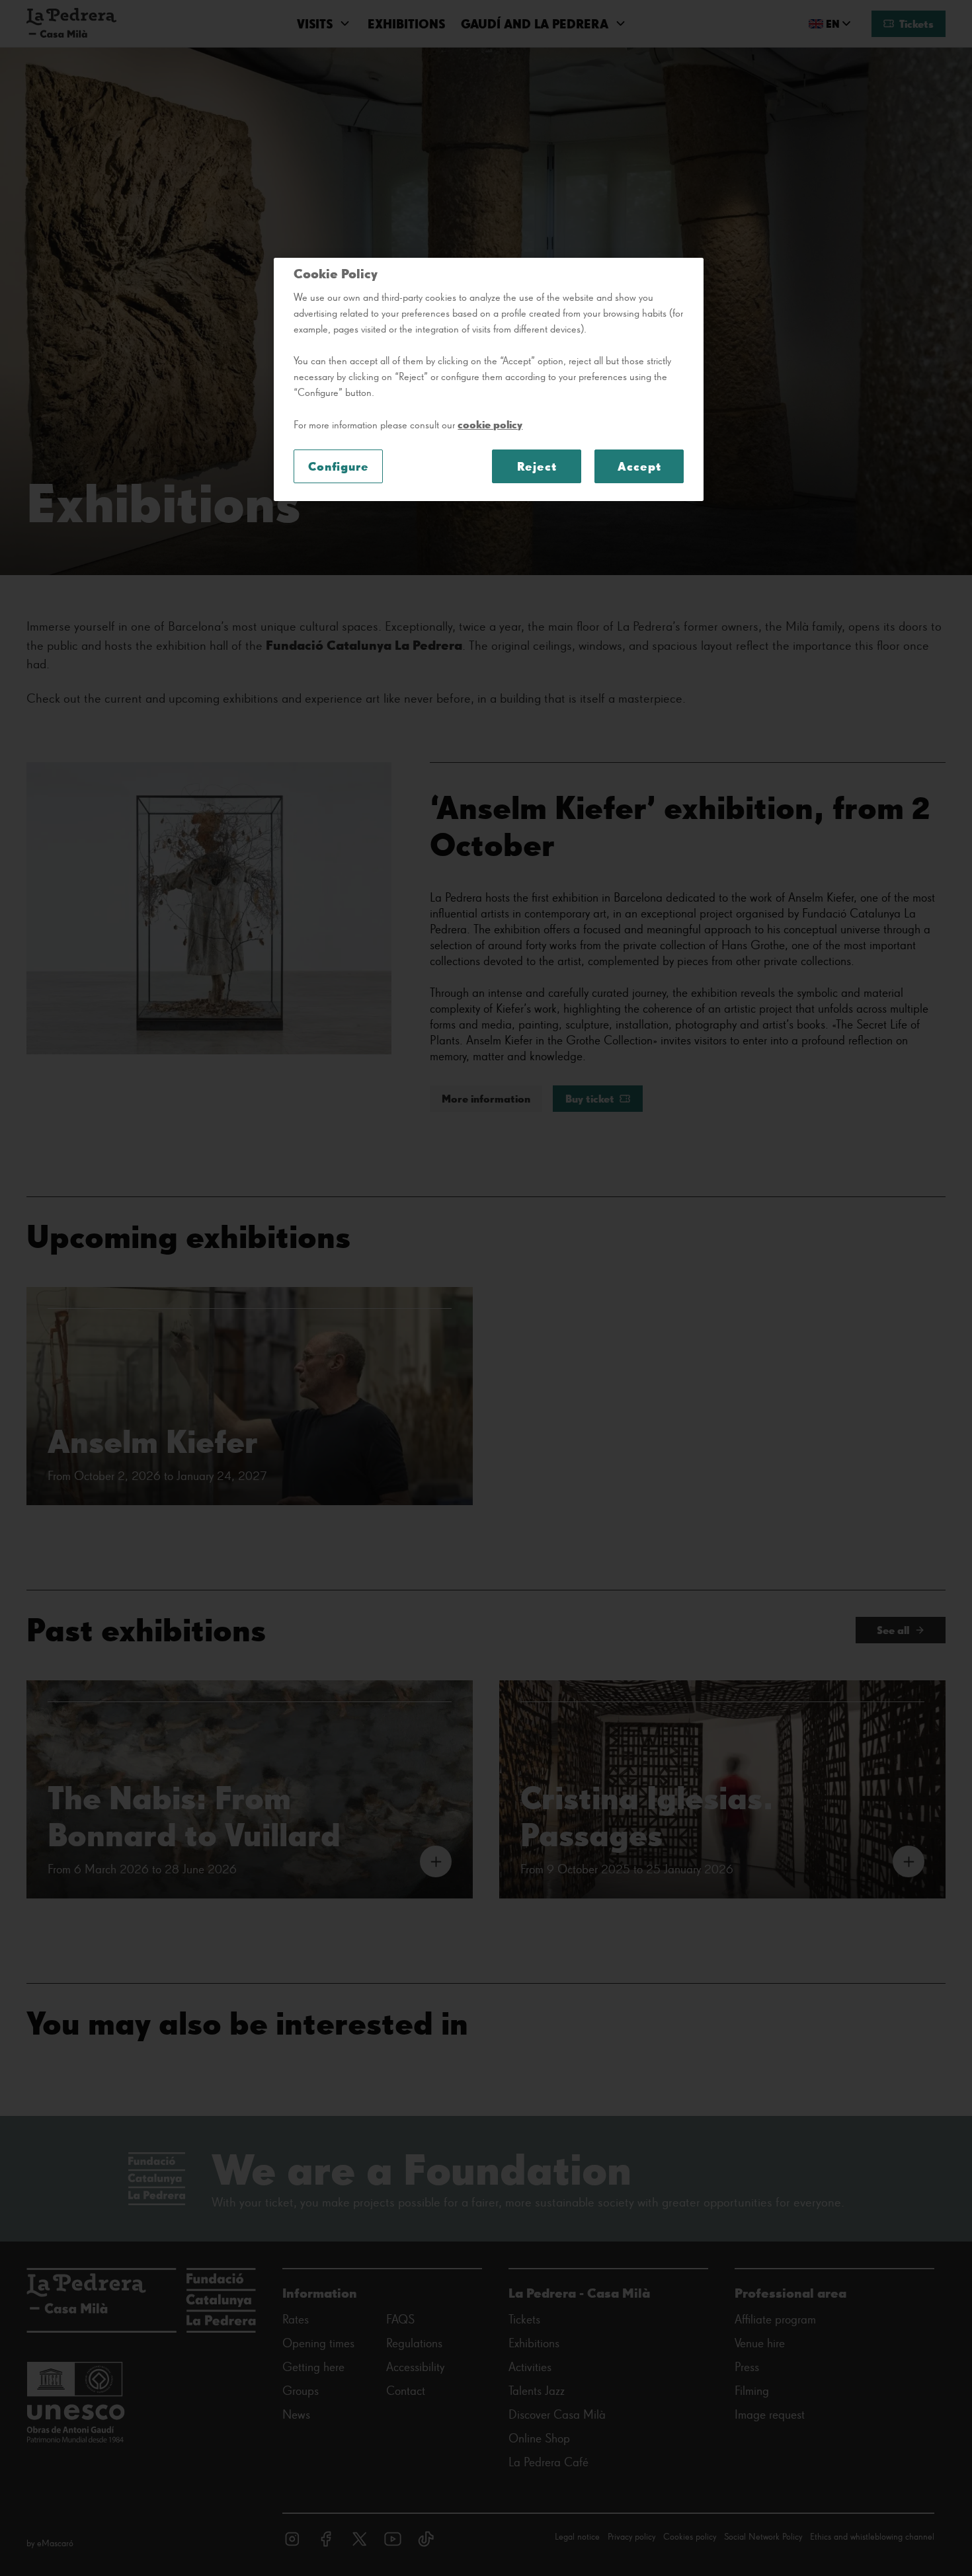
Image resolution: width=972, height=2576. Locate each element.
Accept (639, 466)
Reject (537, 466)
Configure (339, 466)
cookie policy (490, 424)
